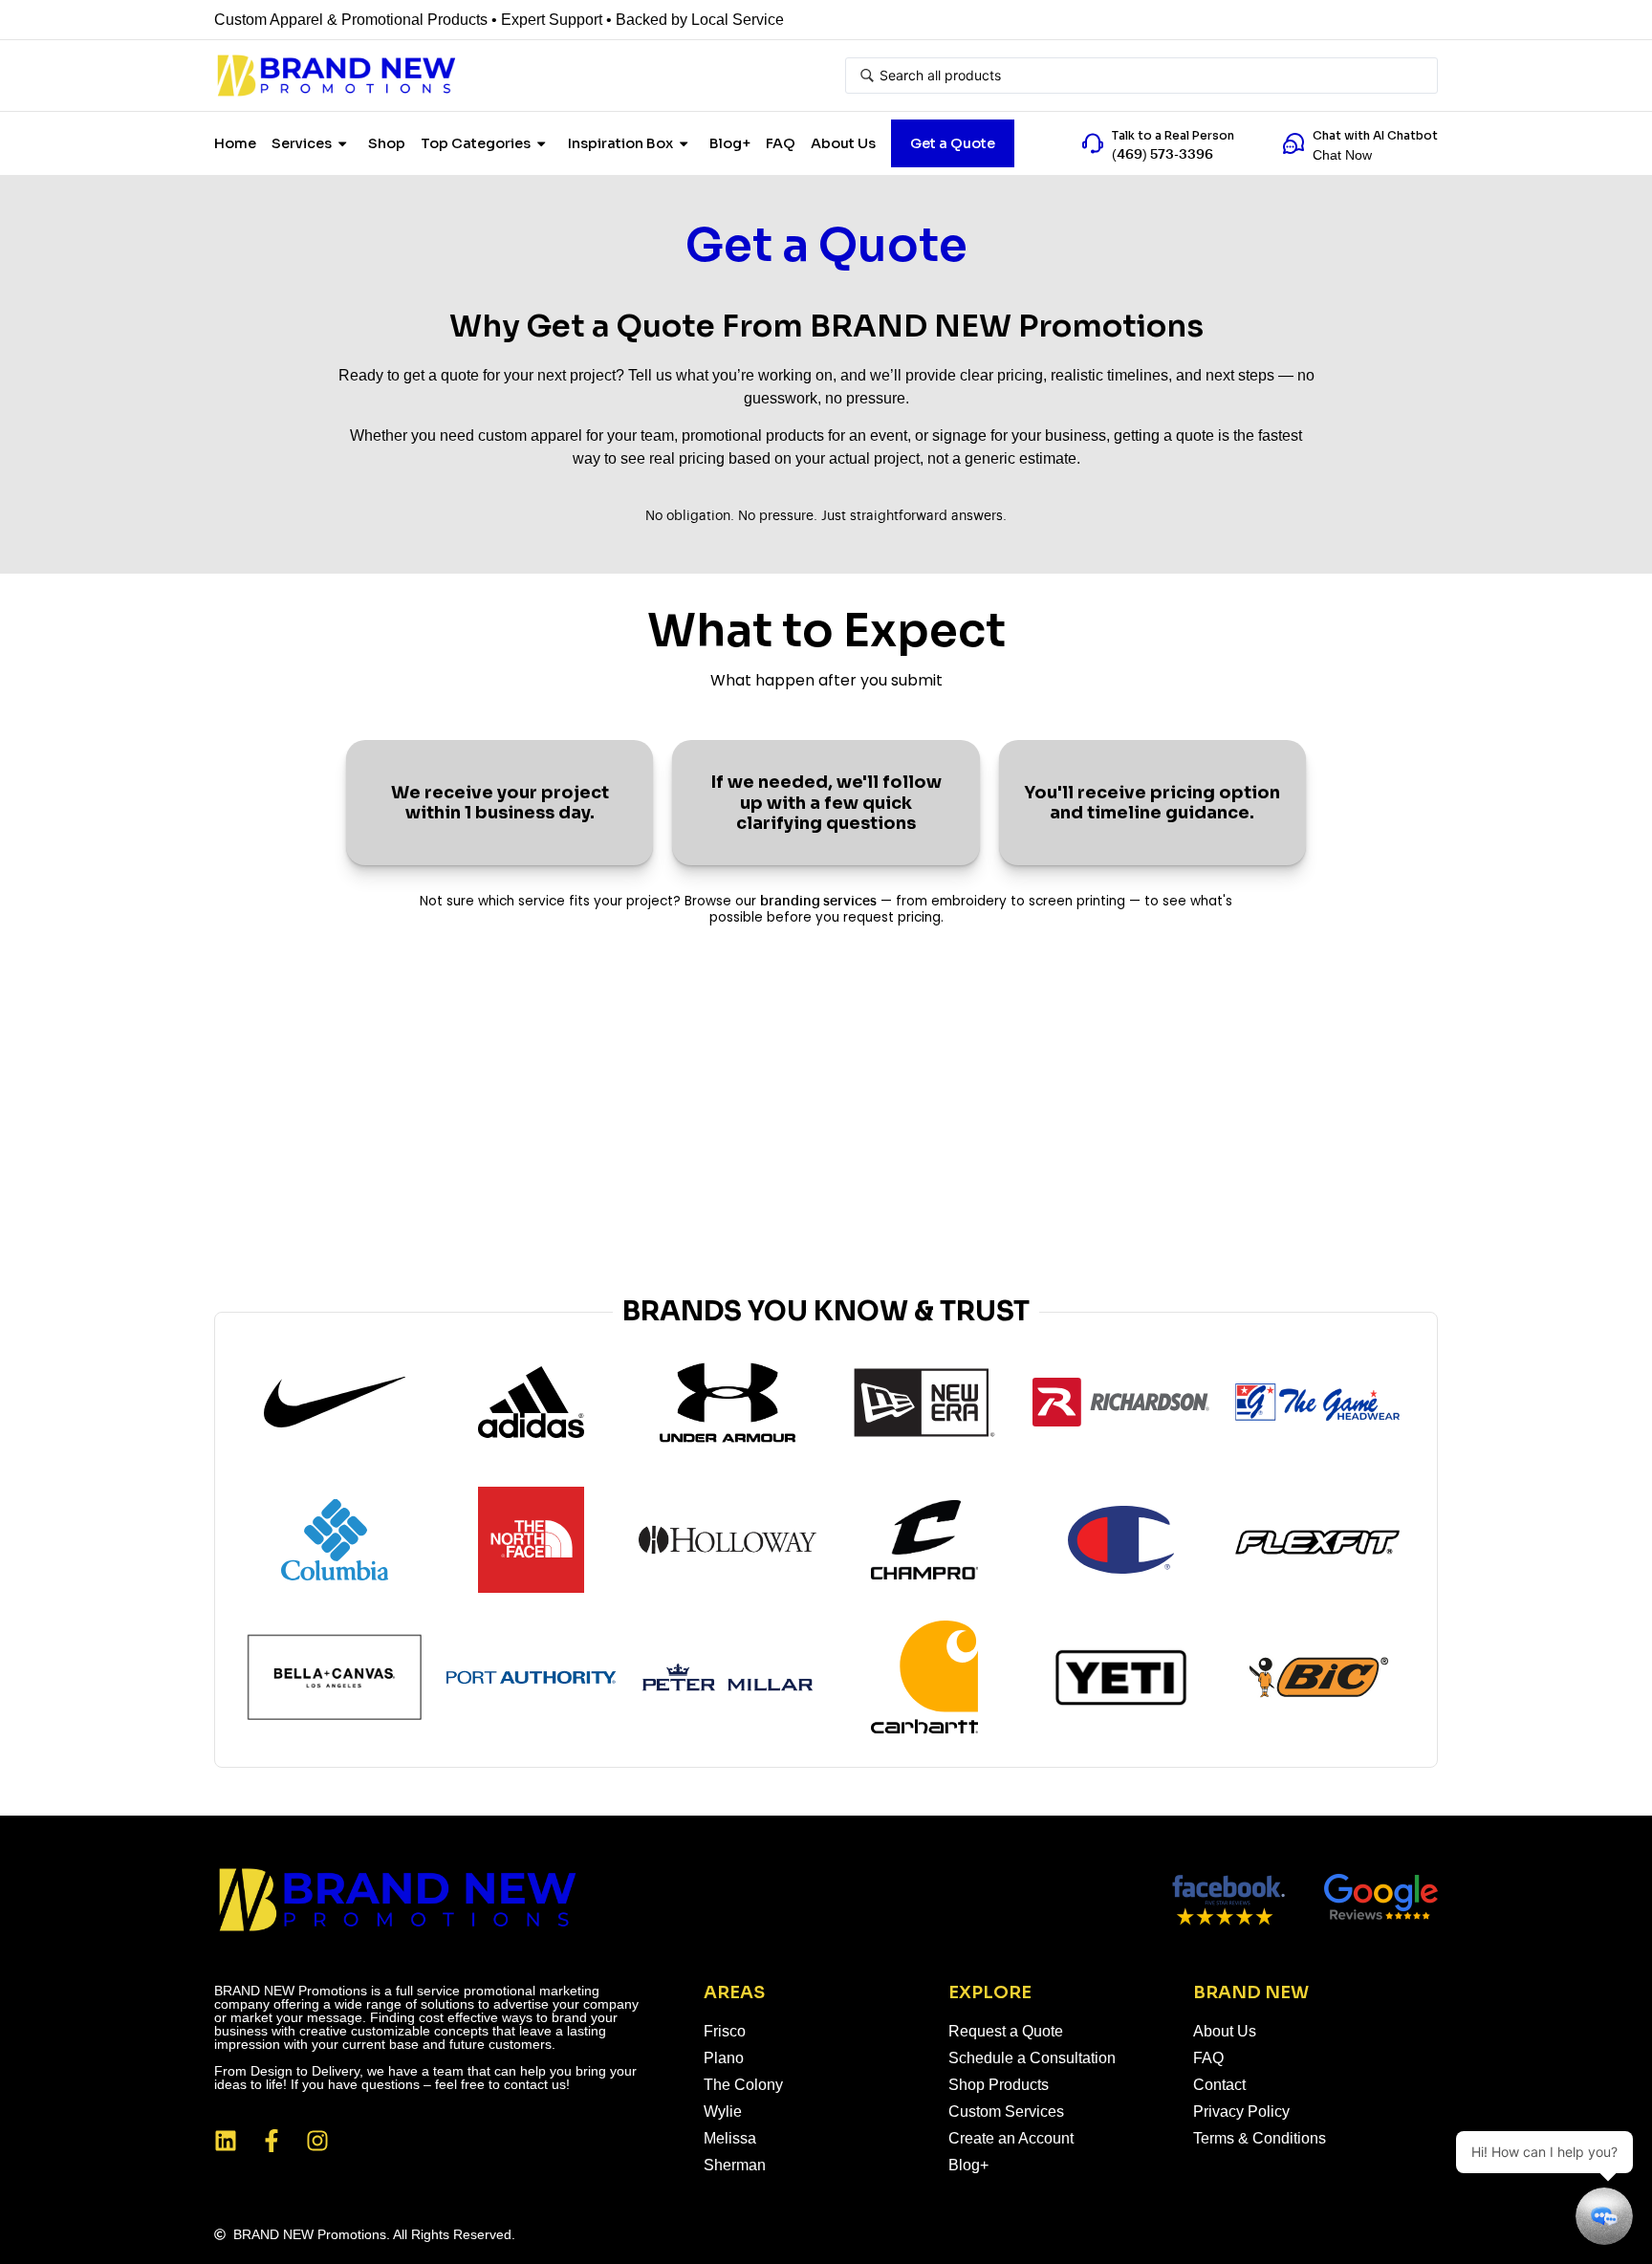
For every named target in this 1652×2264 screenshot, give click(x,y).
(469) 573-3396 (1163, 155)
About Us (843, 143)
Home (235, 143)
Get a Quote (953, 143)
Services (302, 143)
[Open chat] (1604, 2216)
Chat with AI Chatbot (1375, 135)
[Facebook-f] (272, 2141)
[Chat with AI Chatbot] (1293, 143)
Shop (387, 143)
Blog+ (730, 143)
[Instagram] (317, 2141)
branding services (818, 902)
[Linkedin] (226, 2141)
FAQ (781, 143)
